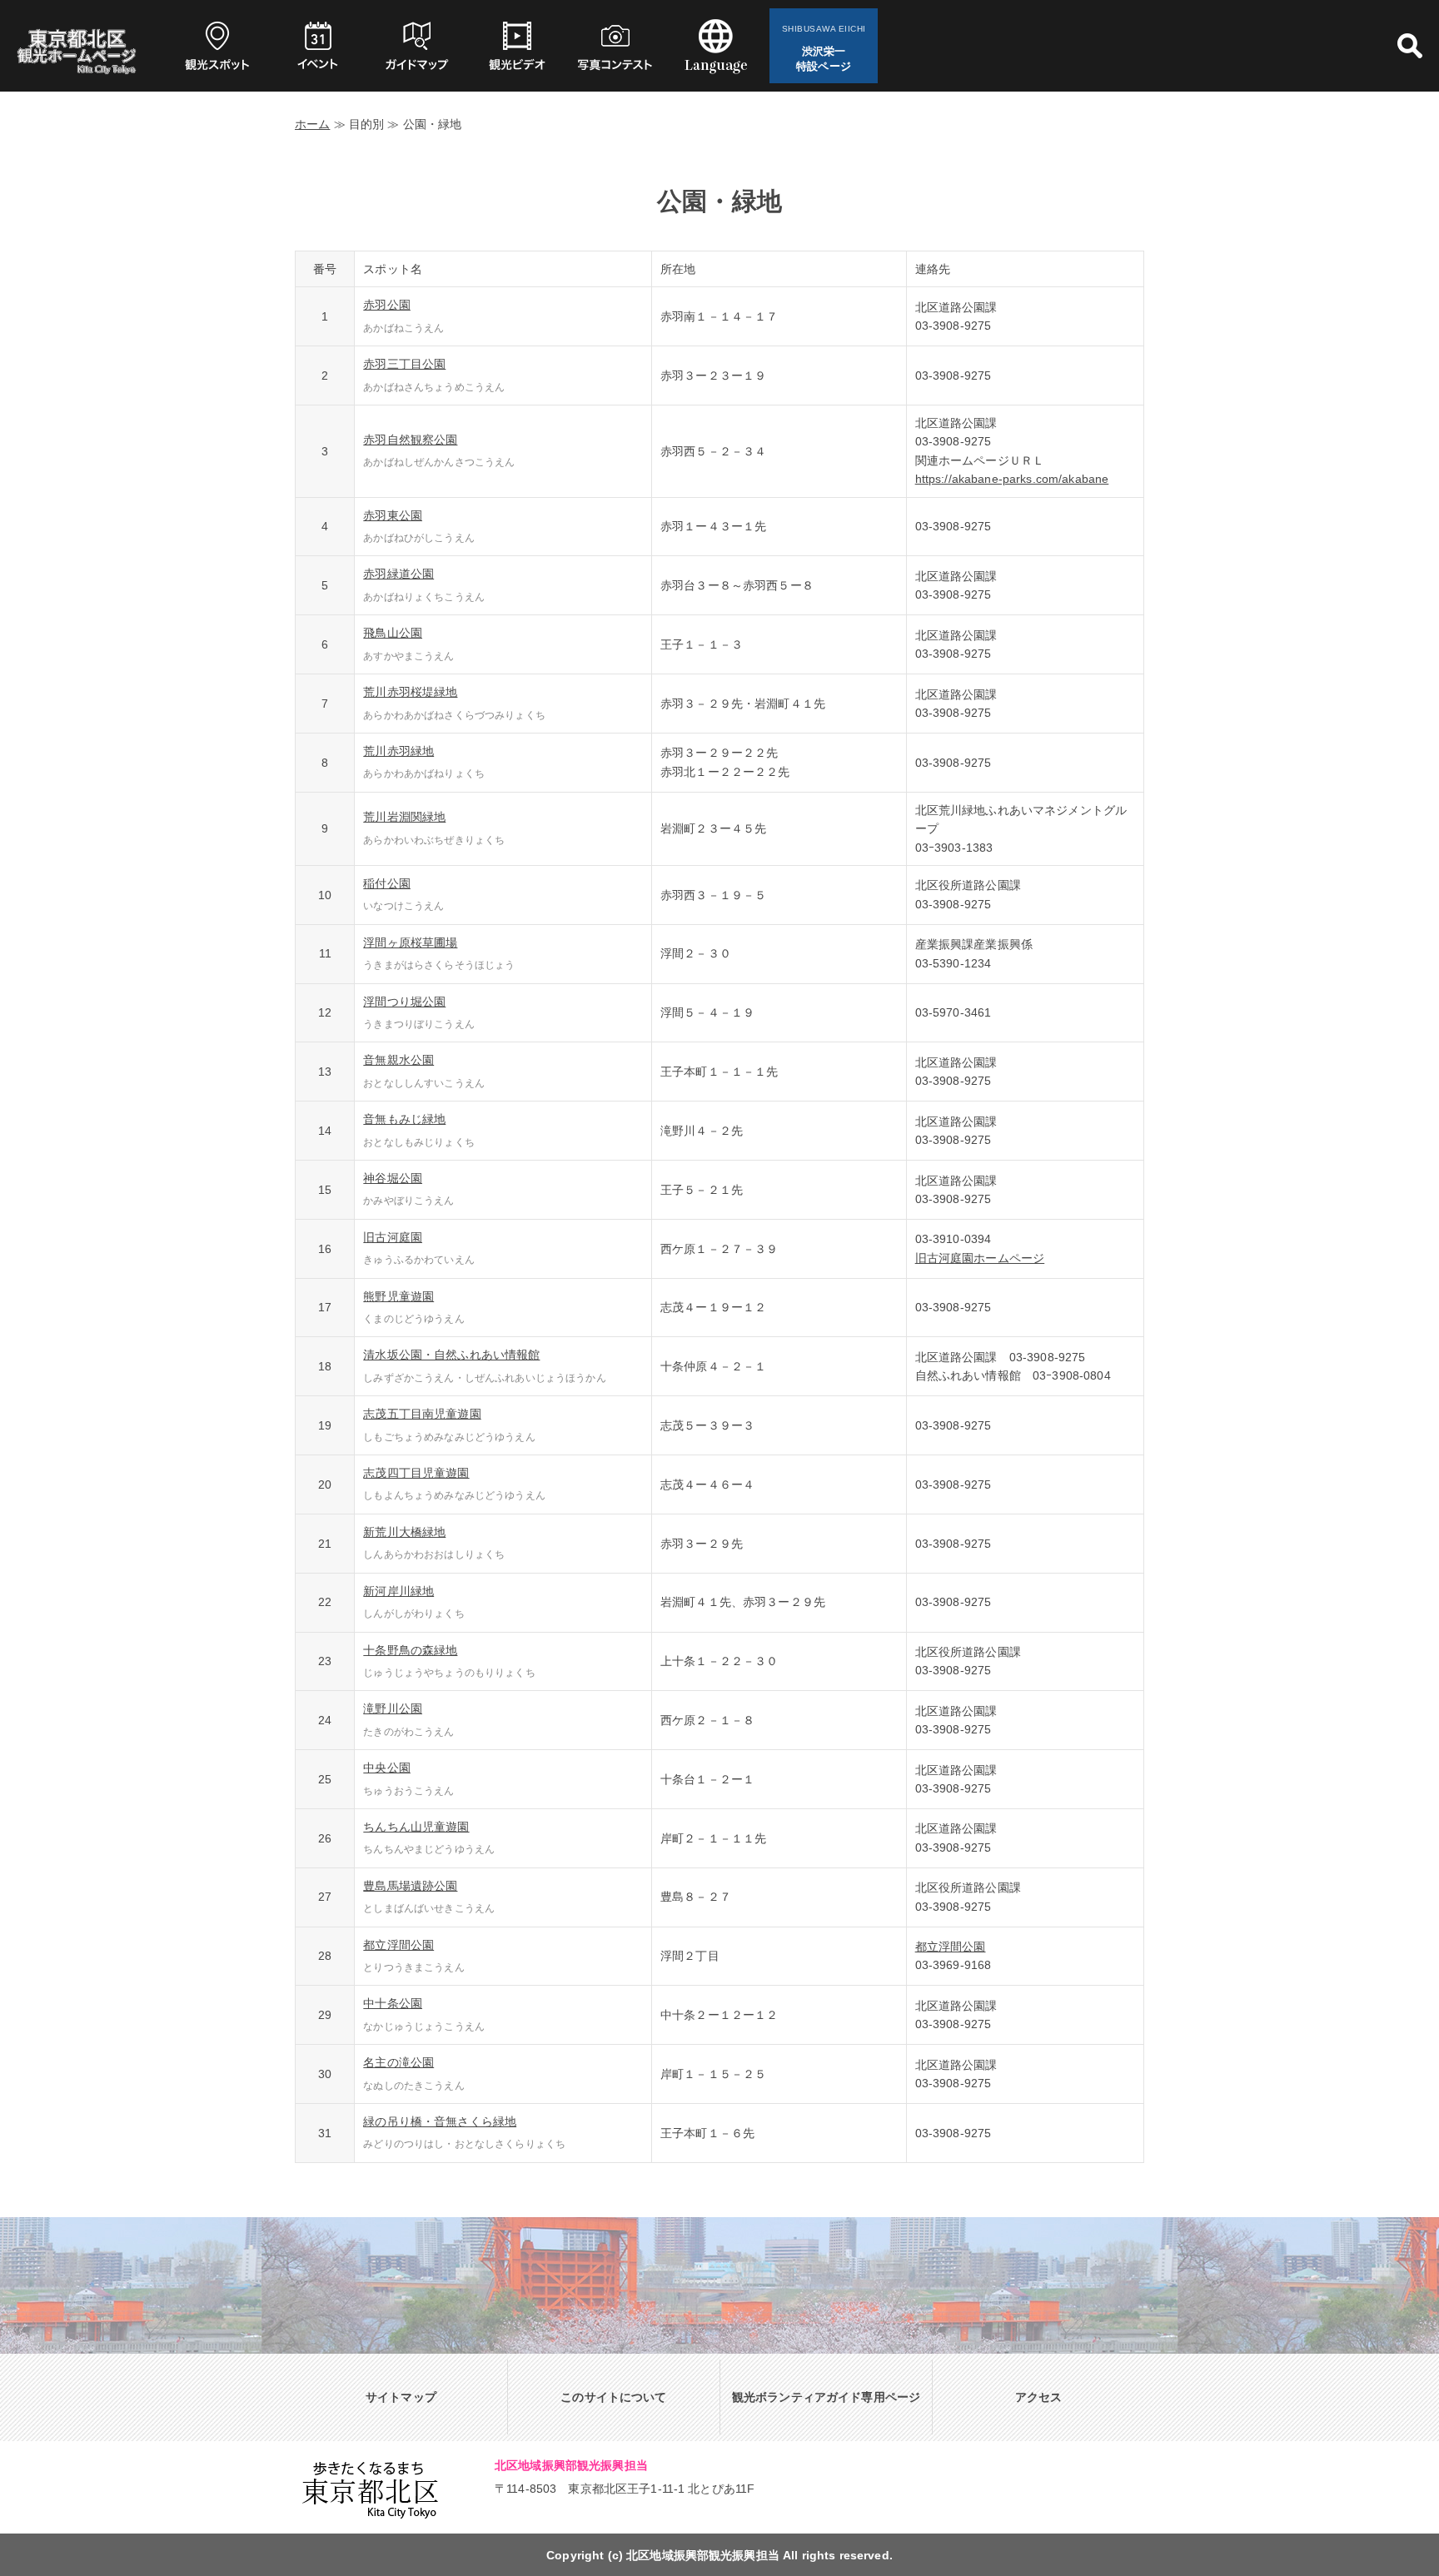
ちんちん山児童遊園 (416, 1827)
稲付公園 (387, 883)
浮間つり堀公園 (404, 1002)
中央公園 (387, 1768)
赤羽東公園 (393, 515)
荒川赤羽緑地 (398, 751)
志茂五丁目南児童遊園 (422, 1414)
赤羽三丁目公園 (404, 364)
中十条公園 (393, 2003)
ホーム (312, 124)
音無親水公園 (398, 1060)
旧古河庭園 (393, 1237)
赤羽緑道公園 (398, 574)
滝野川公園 (393, 1708)
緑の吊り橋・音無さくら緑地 (440, 2121)
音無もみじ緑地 (404, 1119)
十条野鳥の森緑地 (410, 1650)
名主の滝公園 (398, 2062)
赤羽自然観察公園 (410, 440)
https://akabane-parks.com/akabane (1012, 479)
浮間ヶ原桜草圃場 (410, 942)
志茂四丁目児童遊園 (416, 1473)
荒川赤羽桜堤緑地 (410, 692)
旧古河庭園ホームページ (980, 1258)
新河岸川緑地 (398, 1591)
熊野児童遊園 (398, 1296)
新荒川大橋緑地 (404, 1532)
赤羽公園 (387, 305)
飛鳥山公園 (393, 633)
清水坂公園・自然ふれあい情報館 (451, 1355)
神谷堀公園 (393, 1178)
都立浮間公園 (398, 1945)
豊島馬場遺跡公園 (410, 1886)
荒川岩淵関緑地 (404, 817)
